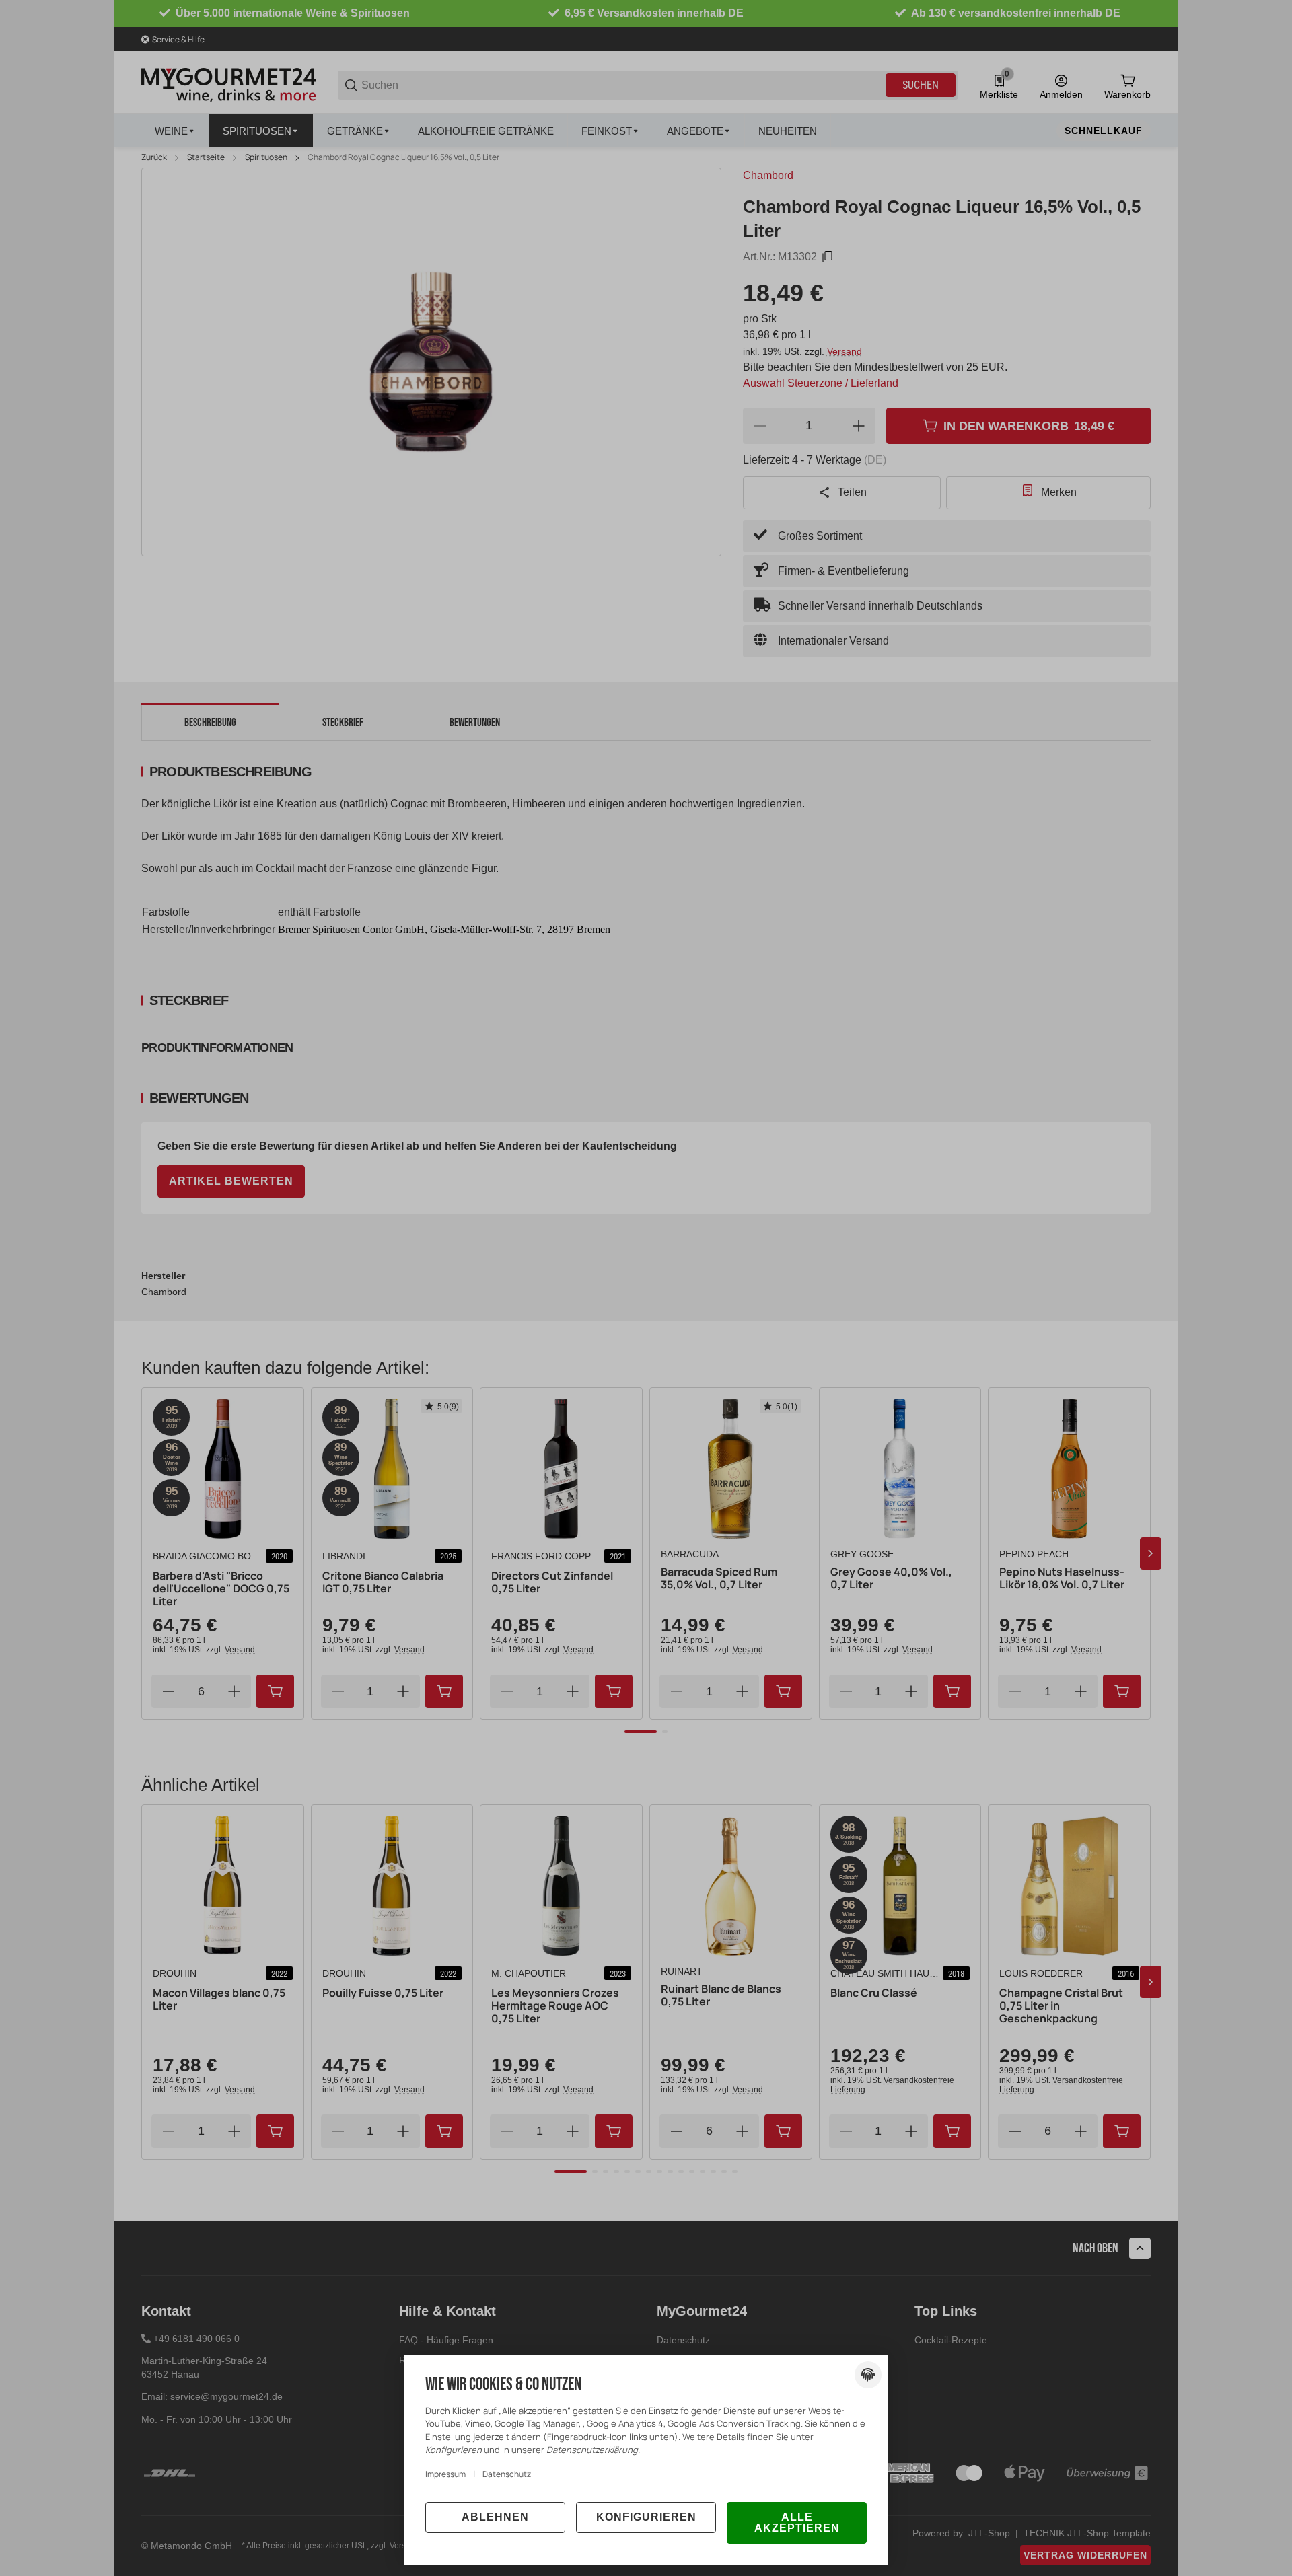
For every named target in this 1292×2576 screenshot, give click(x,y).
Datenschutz (507, 2474)
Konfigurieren (646, 2517)
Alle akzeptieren (797, 2523)
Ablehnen (495, 2517)
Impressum (445, 2474)
